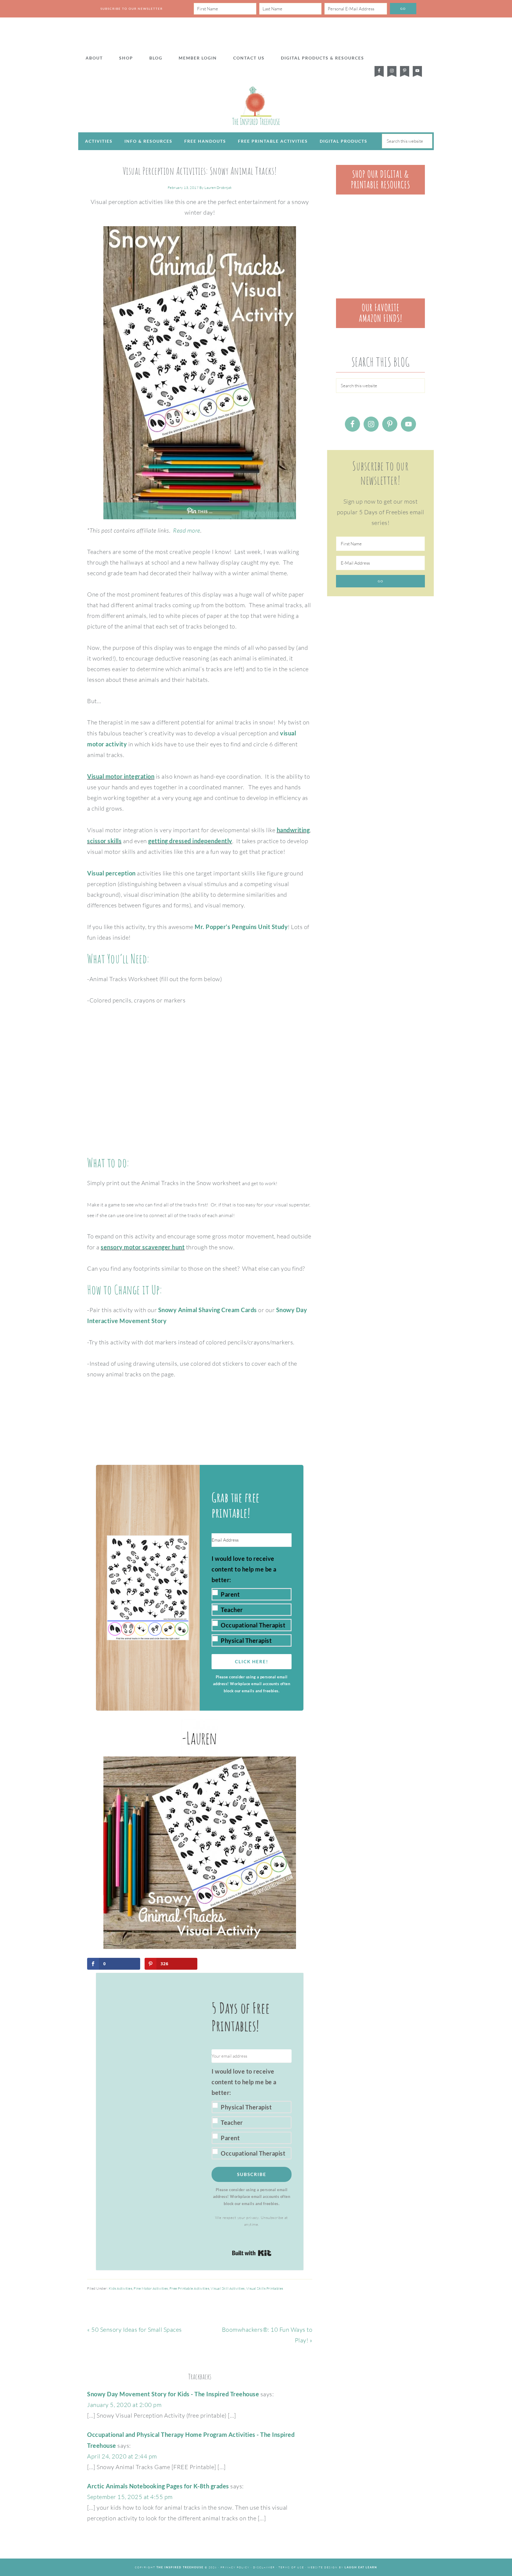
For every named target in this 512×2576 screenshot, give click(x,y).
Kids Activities (121, 2288)
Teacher (232, 1610)
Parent (230, 1594)
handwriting (293, 830)
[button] (252, 1600)
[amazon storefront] (380, 326)
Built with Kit (252, 2253)
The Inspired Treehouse (256, 106)
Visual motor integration (121, 776)
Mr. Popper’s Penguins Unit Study (241, 927)
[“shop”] (380, 192)
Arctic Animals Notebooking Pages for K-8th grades (158, 2486)
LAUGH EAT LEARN (361, 2567)
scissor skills (104, 841)
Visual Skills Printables (265, 2288)
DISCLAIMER (264, 2567)
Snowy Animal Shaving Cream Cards (208, 1310)
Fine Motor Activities (151, 2288)
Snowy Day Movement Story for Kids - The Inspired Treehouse (173, 2394)
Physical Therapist (246, 1640)
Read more (187, 530)
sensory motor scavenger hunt (143, 1247)
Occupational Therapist (253, 1625)
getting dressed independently (190, 841)
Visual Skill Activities (228, 2288)
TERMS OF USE (291, 2567)
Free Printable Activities (189, 2288)
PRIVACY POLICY (235, 2567)
